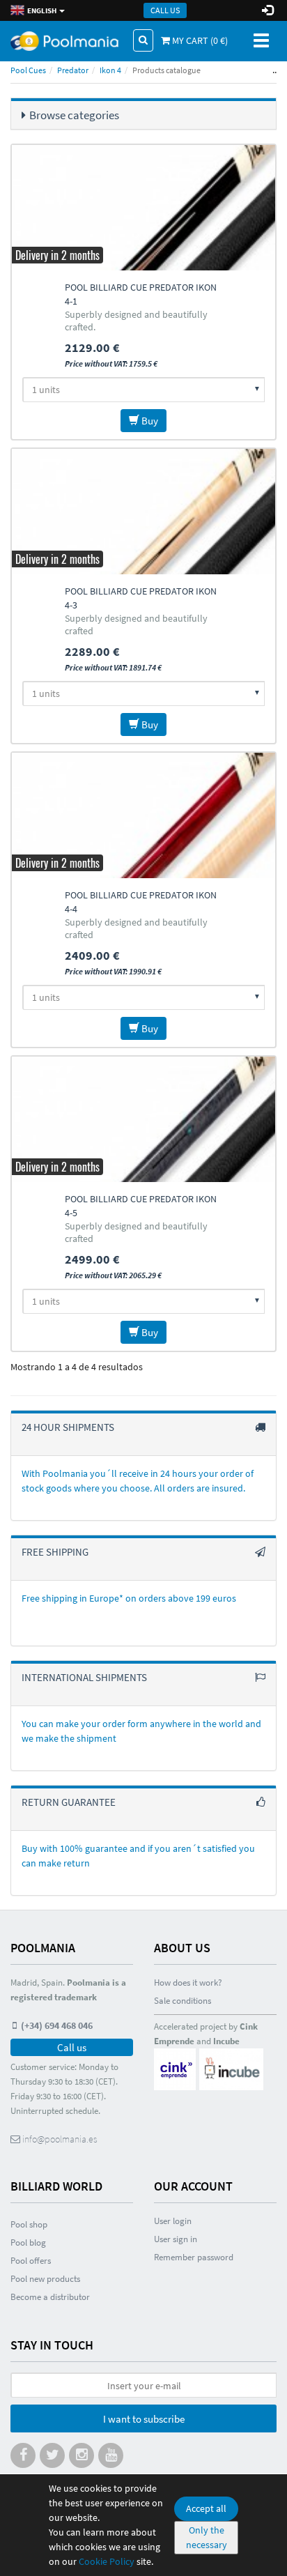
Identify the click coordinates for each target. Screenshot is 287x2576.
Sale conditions (183, 2001)
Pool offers (31, 2261)
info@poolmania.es (59, 2139)
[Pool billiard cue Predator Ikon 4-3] (143, 512)
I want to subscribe (144, 2419)
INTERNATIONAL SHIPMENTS (84, 1677)
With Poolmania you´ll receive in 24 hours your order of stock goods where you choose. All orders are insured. (138, 1481)
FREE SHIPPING (55, 1552)
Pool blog (28, 2242)
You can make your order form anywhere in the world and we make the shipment (141, 1731)
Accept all (206, 2508)
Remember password (194, 2257)
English (41, 10)
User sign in (176, 2239)
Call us (165, 10)
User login (173, 2221)
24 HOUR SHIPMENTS (68, 1427)
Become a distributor (50, 2297)
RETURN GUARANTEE (69, 1802)
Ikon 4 (110, 70)
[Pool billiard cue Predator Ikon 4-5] (143, 1119)
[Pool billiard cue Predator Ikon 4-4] (143, 815)
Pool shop (29, 2224)
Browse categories (74, 115)
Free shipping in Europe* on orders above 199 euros (129, 1598)
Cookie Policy (107, 2561)
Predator (73, 70)
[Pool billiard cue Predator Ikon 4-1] (143, 208)
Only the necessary (207, 2537)
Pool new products (45, 2279)
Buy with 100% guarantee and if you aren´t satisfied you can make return (138, 1856)
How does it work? (188, 1983)
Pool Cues (28, 70)
